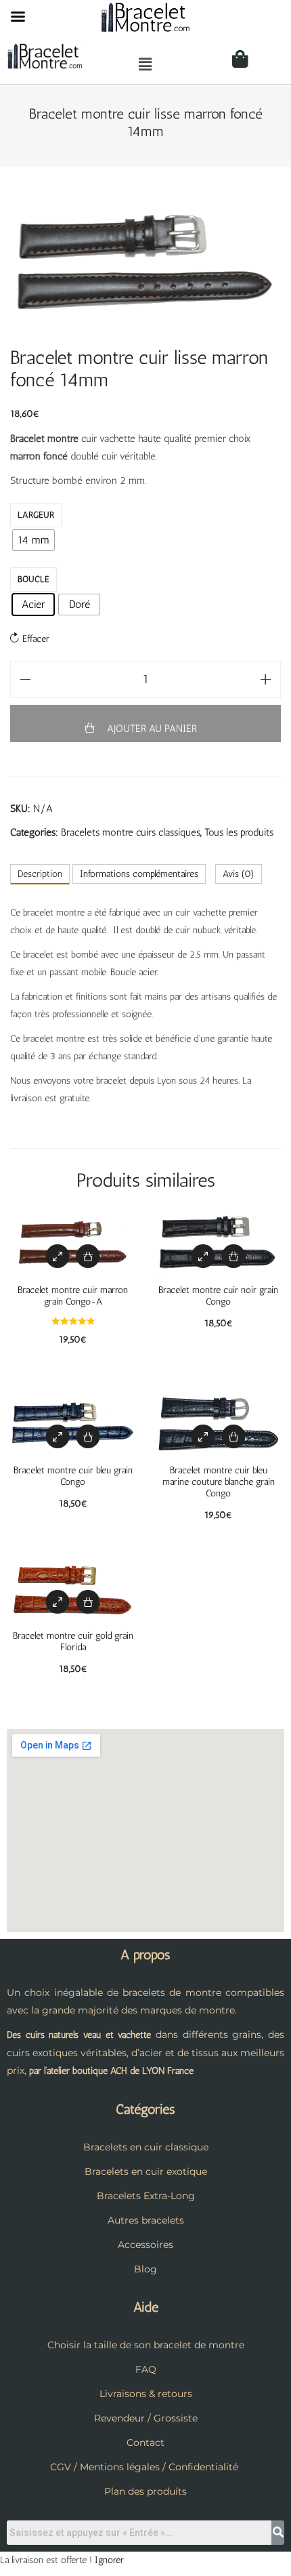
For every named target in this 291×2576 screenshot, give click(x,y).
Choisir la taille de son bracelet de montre (146, 2345)
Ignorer (109, 2560)
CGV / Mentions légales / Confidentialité (144, 2467)
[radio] (33, 540)
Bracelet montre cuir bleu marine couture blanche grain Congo (219, 1482)
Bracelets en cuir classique (146, 2147)
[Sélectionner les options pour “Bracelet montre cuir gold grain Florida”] (88, 1602)
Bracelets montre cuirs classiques (131, 832)
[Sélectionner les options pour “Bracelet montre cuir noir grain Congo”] (234, 1256)
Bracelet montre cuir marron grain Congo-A (73, 1296)
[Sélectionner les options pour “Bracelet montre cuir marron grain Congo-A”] (88, 1256)
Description (40, 874)
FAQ (146, 2369)
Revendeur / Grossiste (146, 2418)
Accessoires (145, 2245)
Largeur (36, 515)
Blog (145, 2269)
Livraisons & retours (146, 2394)
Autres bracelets (146, 2220)
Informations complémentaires (139, 874)
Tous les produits (239, 832)
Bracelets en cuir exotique (146, 2171)
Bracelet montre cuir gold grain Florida (73, 1641)
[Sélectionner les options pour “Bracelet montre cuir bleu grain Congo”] (88, 1436)
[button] (145, 64)
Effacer (36, 639)
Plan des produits (145, 2491)
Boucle (33, 579)
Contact (145, 2442)
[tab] (40, 874)
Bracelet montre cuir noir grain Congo (218, 1296)
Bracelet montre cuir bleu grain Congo (73, 1476)
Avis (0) (239, 874)
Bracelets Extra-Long (146, 2196)
